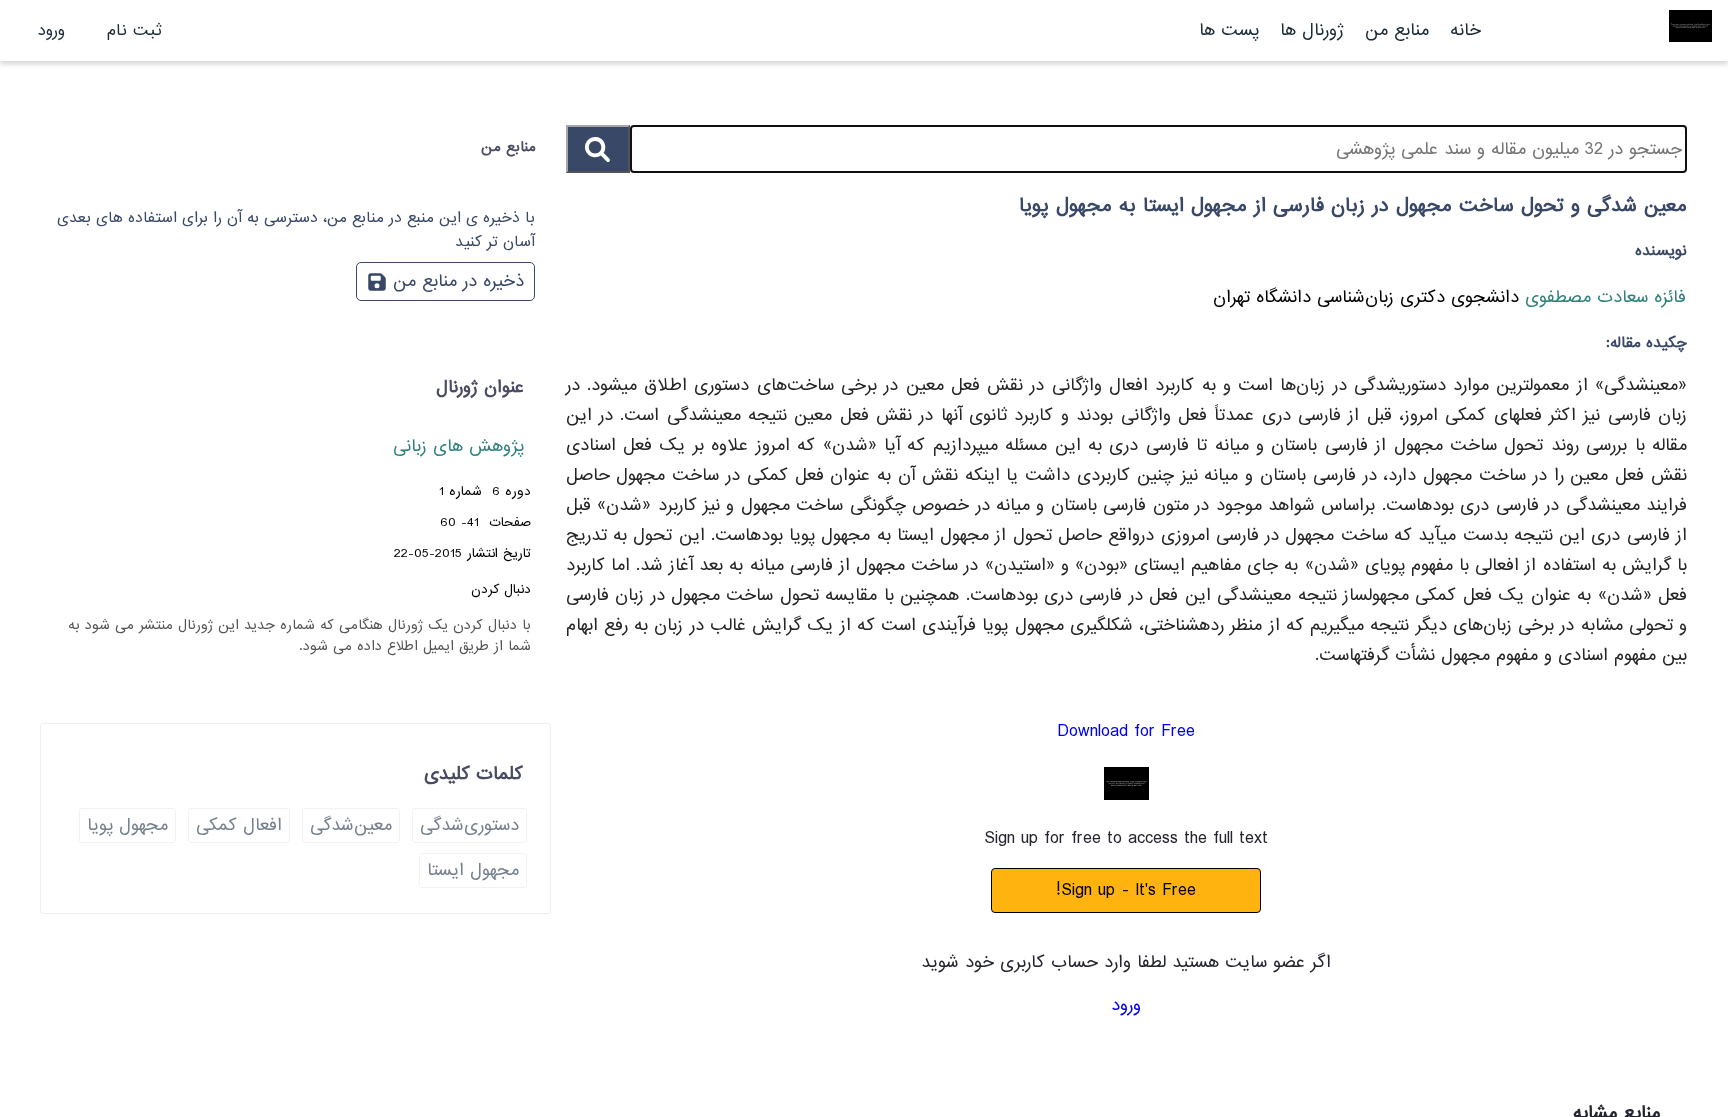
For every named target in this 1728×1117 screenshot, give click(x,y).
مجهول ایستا (473, 870)
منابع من (1394, 30)
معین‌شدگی (351, 825)
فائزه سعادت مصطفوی (1602, 297)
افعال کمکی (239, 825)
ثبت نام (134, 30)
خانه (1465, 30)
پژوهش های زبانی (458, 446)
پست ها (1229, 30)
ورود (51, 30)
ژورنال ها (1312, 30)
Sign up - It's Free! (1126, 890)
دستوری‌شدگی (469, 825)
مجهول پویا (127, 825)
